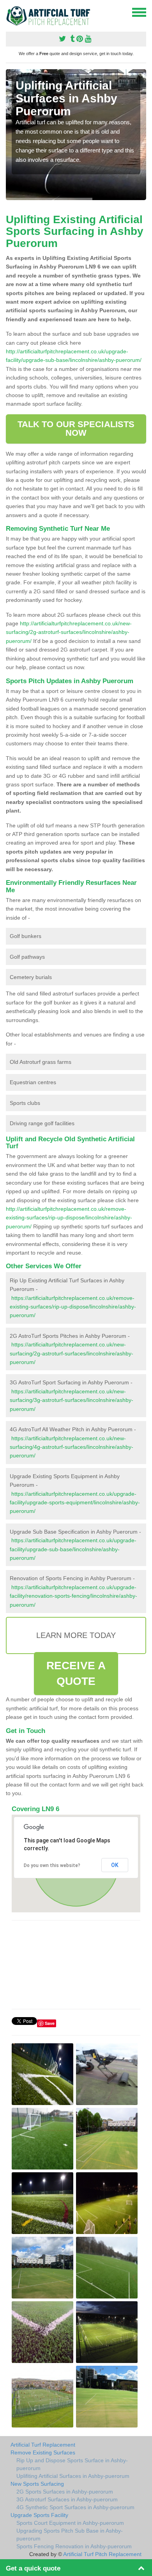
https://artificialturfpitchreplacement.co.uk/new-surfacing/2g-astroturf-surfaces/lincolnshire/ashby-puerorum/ (72, 1353)
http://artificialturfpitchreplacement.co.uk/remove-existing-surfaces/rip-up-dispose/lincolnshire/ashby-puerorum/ (69, 1218)
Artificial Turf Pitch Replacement (102, 2554)
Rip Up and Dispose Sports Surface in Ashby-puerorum (72, 2464)
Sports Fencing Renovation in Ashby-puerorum (74, 2546)
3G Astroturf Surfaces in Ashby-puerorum (67, 2499)
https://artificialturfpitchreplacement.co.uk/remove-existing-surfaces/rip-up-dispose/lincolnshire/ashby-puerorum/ (73, 1307)
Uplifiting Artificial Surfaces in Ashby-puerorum (73, 2476)
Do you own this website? (52, 1865)
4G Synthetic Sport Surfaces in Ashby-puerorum (75, 2507)
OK (115, 1865)
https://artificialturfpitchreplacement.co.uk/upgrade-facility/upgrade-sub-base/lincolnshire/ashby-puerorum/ (73, 1549)
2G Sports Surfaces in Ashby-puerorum (65, 2492)
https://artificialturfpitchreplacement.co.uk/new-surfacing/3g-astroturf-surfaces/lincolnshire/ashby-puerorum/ (72, 1400)
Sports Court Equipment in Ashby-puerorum (70, 2523)
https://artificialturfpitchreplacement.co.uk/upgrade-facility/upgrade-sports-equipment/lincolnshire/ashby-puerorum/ (75, 1503)
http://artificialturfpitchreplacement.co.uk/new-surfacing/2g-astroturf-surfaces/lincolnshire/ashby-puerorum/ (69, 632)
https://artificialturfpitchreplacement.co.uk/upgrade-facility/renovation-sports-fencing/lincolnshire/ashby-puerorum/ (73, 1596)
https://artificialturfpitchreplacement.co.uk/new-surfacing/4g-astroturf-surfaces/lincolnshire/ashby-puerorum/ (72, 1447)
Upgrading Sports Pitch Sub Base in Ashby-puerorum (70, 2535)
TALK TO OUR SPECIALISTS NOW (76, 429)
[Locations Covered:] (9, 12)
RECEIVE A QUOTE (76, 1673)
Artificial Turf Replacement (43, 2445)
